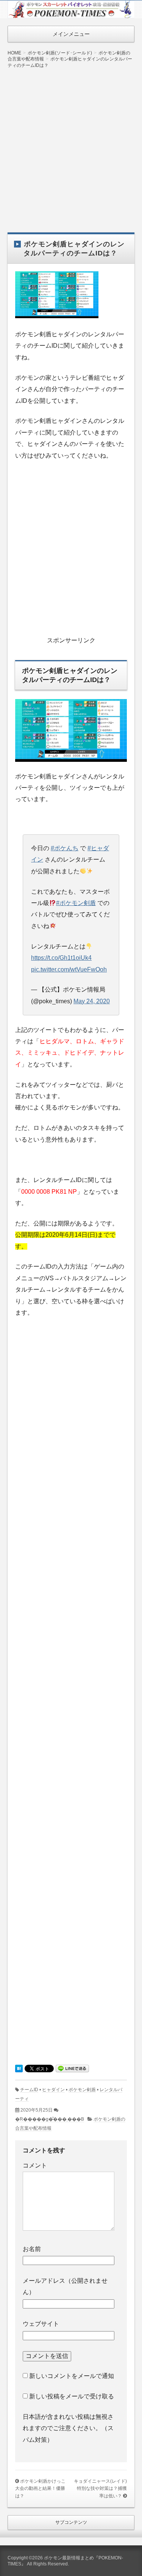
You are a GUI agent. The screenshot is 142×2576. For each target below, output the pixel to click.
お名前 (32, 2249)
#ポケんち (65, 848)
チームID (29, 2090)
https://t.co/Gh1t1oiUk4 (61, 958)
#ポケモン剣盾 (76, 903)
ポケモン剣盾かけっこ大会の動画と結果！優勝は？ (40, 2489)
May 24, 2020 (92, 1001)
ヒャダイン (53, 2090)
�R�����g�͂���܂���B (50, 2119)
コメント (35, 2165)
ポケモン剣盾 (82, 2090)
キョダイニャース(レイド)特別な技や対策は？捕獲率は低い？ (100, 2489)
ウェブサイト (41, 2324)
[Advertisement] (71, 145)
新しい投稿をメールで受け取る (72, 2396)
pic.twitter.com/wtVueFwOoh (69, 969)
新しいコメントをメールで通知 (72, 2376)
